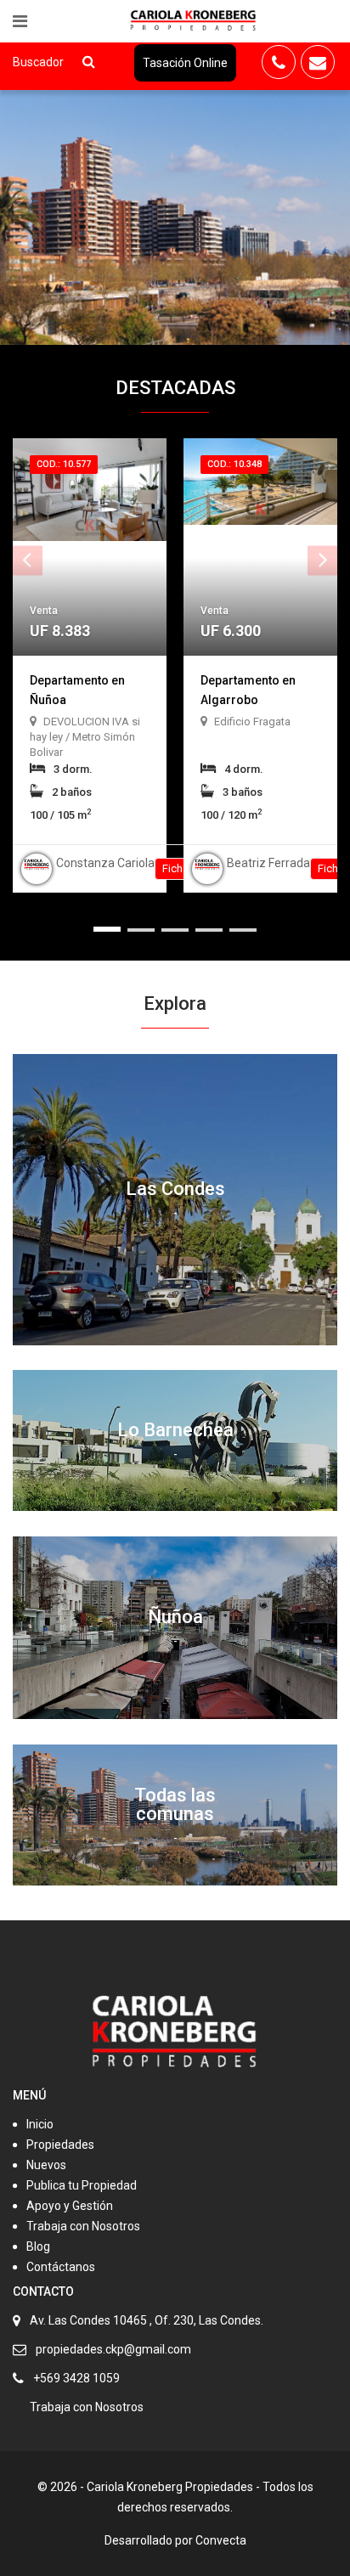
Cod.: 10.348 (234, 464)
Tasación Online (185, 63)
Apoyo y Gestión (70, 2206)
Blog (38, 2246)
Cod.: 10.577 (64, 464)
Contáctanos (61, 2267)
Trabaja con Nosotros (83, 2226)
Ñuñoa (175, 1617)
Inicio (40, 2124)
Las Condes (175, 1189)
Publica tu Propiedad (82, 2185)
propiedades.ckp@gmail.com (113, 2349)
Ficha (177, 868)
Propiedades (60, 2145)
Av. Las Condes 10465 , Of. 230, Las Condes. (147, 2320)
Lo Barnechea (175, 1430)
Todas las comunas (175, 1804)
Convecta (221, 2540)
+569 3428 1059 (76, 2378)
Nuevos (46, 2165)
